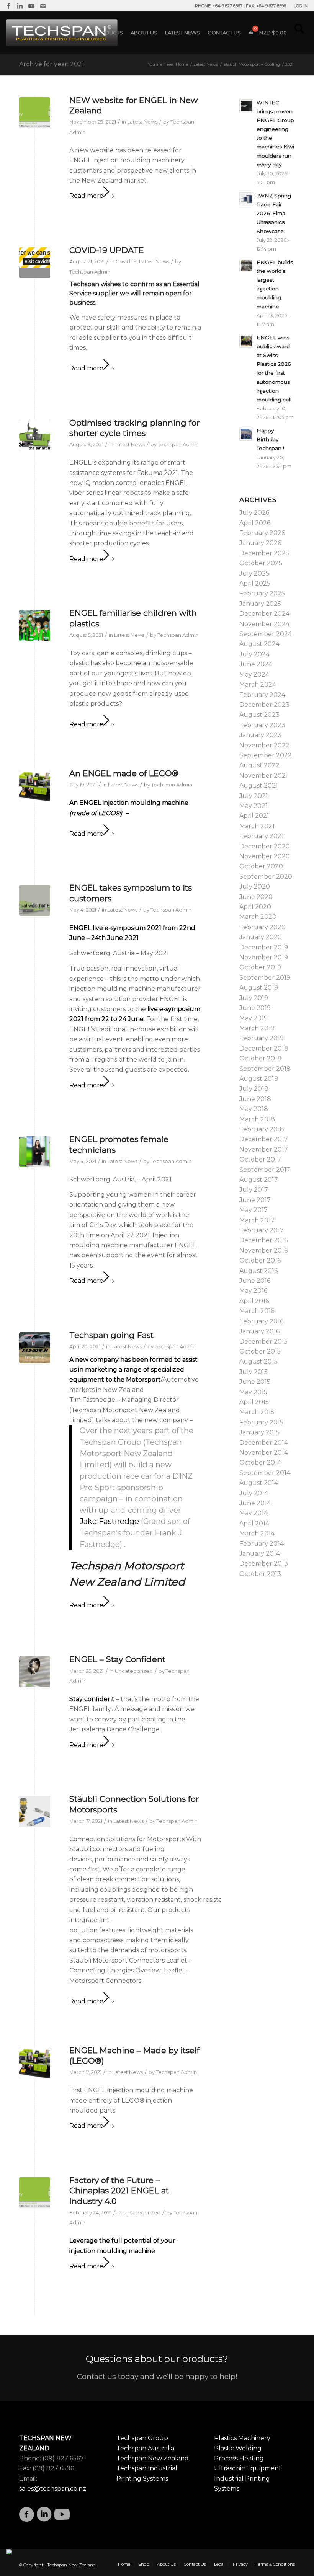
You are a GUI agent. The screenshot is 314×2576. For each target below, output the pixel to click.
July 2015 (253, 1372)
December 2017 (264, 1139)
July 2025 (254, 573)
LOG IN (301, 6)
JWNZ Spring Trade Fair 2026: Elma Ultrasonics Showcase (274, 213)
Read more (86, 196)
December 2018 (264, 1048)
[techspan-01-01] (63, 33)
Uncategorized (134, 1671)
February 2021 (262, 836)
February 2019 (262, 1038)
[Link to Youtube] (31, 6)
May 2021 (253, 806)
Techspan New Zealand (153, 2458)
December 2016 (263, 1240)
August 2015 (258, 1361)
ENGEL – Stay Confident (117, 1659)
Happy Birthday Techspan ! (270, 439)
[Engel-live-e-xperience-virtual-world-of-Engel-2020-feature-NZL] (35, 900)
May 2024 (254, 675)
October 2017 (260, 1159)
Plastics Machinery (242, 2438)
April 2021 (254, 816)
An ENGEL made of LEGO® (124, 773)
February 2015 (261, 1422)
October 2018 (260, 1058)
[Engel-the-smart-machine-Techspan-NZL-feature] (35, 435)
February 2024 (262, 695)
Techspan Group (142, 2438)
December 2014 (264, 1443)
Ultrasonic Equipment (248, 2468)
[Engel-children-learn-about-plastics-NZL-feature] (35, 626)
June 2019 (255, 1008)
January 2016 (259, 1331)
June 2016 (255, 1281)
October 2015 (260, 1352)
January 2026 (260, 543)
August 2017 (259, 1180)
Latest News (142, 122)
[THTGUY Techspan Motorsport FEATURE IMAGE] (35, 1348)
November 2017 (264, 1149)
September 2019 (265, 978)
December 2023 (264, 705)
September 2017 (265, 1170)
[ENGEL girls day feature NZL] (35, 1152)
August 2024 (259, 644)
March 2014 (257, 1533)
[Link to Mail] (43, 6)
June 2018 (255, 1099)
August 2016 (258, 1271)
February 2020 (262, 927)
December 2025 (264, 553)
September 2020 (266, 877)
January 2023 (260, 735)
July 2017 (254, 1190)
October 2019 (260, 967)
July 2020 (255, 887)
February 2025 (262, 593)
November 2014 (264, 1453)
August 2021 (259, 786)
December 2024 (264, 614)
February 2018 (262, 1129)
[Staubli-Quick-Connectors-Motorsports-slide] (35, 1812)
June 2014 (255, 1503)
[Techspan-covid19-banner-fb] (35, 263)
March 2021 (257, 826)
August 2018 (259, 1079)
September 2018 (265, 1069)
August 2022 (259, 765)
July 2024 (254, 654)
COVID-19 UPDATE (107, 250)
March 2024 (258, 684)
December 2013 (264, 1564)
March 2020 (258, 917)
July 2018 (254, 1089)
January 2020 (261, 937)
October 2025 (261, 563)
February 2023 (262, 725)
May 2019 (253, 1018)
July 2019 (254, 998)
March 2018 (257, 1119)
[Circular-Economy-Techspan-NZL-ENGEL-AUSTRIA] (35, 113)
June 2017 (255, 1200)
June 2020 (256, 897)
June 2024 (256, 664)
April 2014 (254, 1523)
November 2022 (264, 745)
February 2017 (262, 1230)
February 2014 (262, 1544)
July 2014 (254, 1493)
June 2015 (255, 1382)
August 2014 (259, 1483)
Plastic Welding (238, 2448)
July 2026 (254, 513)
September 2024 (266, 634)
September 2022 (266, 755)
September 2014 (265, 1473)
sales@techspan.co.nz (53, 2489)
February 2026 (262, 533)
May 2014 (253, 1513)
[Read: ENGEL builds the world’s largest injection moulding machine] (246, 266)
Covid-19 (126, 261)
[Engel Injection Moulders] (35, 1672)
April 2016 (254, 1301)
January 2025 (260, 604)
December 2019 (264, 947)
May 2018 (254, 1109)
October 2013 (260, 1574)
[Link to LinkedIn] (20, 6)
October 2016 (260, 1260)
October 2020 (261, 866)
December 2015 (263, 1342)
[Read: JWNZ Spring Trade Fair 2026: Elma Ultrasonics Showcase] (246, 199)
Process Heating (239, 2458)
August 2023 (259, 715)
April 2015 (254, 1402)
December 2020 (265, 846)
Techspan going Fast (111, 1335)
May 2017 (253, 1210)
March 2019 (257, 1028)
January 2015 (259, 1432)
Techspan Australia (145, 2448)
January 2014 (260, 1554)
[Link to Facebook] (8, 6)
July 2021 (254, 796)
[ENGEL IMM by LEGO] (35, 786)
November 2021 (264, 776)
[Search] (299, 33)
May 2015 (253, 1392)
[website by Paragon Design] (10, 2552)
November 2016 (263, 1250)
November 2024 (264, 624)
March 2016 (257, 1311)
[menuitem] (299, 6)
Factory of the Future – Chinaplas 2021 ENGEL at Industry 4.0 (119, 2191)
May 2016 (253, 1291)
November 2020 (265, 856)
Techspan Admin (90, 272)
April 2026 (255, 523)
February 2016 (261, 1321)
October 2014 (260, 1463)
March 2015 (257, 1412)
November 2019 (264, 957)
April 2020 (255, 907)
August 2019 (259, 988)
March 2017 (257, 1220)
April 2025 (255, 583)
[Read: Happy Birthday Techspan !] (246, 434)
